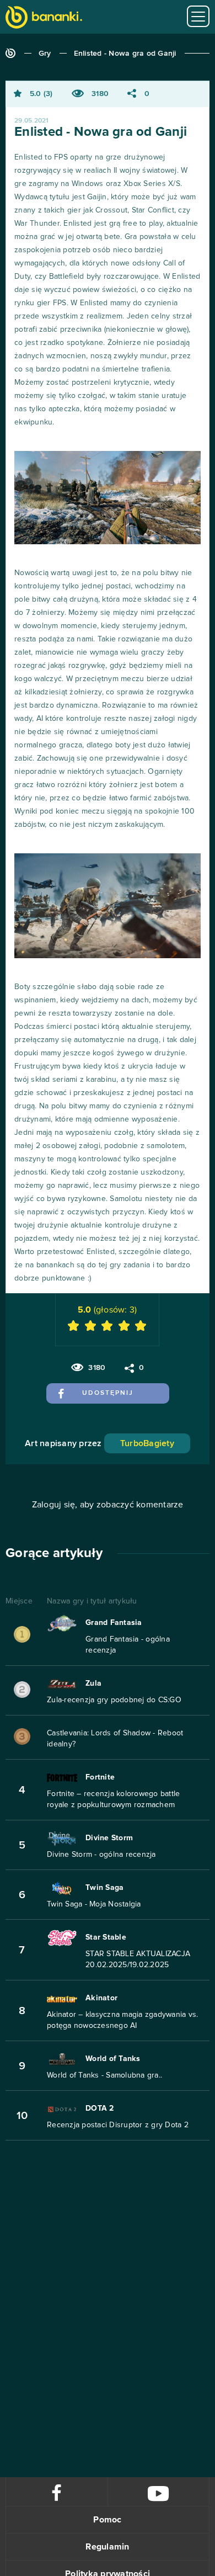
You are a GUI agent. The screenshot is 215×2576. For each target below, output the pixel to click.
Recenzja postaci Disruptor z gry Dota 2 (118, 2125)
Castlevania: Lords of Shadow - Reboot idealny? (115, 1739)
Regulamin (107, 2547)
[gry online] (44, 18)
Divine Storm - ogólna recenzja (101, 1855)
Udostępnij (108, 1393)
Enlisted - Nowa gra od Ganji (125, 54)
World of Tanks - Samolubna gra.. (104, 2075)
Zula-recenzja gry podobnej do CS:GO (114, 1700)
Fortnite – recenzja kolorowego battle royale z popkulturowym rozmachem (113, 1799)
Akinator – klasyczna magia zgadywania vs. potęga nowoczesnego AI (122, 2020)
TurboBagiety (147, 1443)
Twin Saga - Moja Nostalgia (94, 1904)
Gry (45, 54)
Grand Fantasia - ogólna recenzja (128, 1645)
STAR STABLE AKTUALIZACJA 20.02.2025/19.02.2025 (138, 1959)
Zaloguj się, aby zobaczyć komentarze (108, 1505)
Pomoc (107, 2520)
